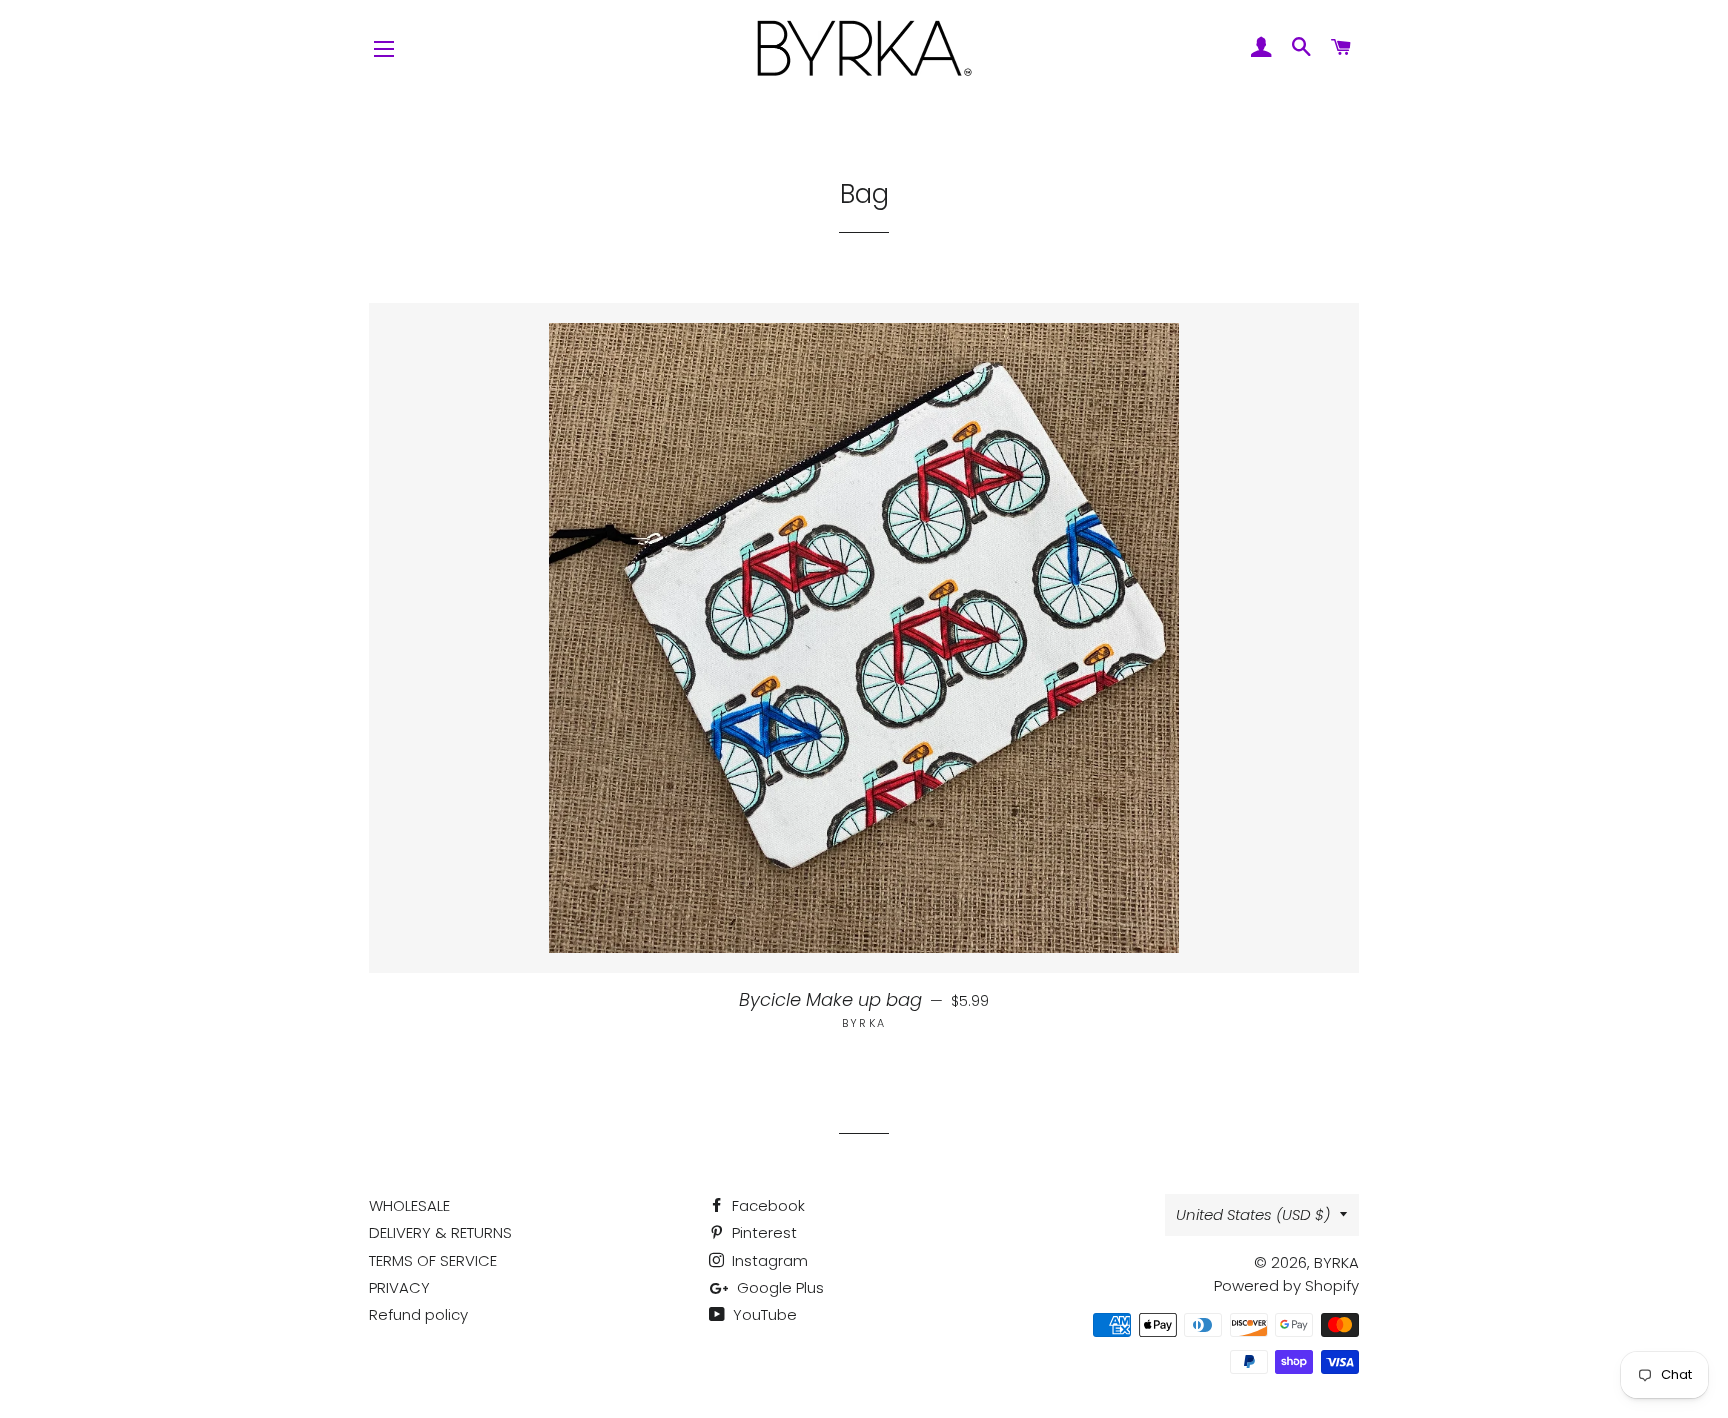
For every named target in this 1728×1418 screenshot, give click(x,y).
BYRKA (1336, 1262)
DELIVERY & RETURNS (440, 1232)
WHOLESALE (409, 1205)
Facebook (766, 1205)
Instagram (768, 1260)
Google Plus (778, 1287)
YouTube (763, 1314)
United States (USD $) (1253, 1214)
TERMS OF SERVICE (433, 1260)
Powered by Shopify (1286, 1285)
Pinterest (762, 1232)
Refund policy (418, 1314)
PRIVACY (399, 1287)
